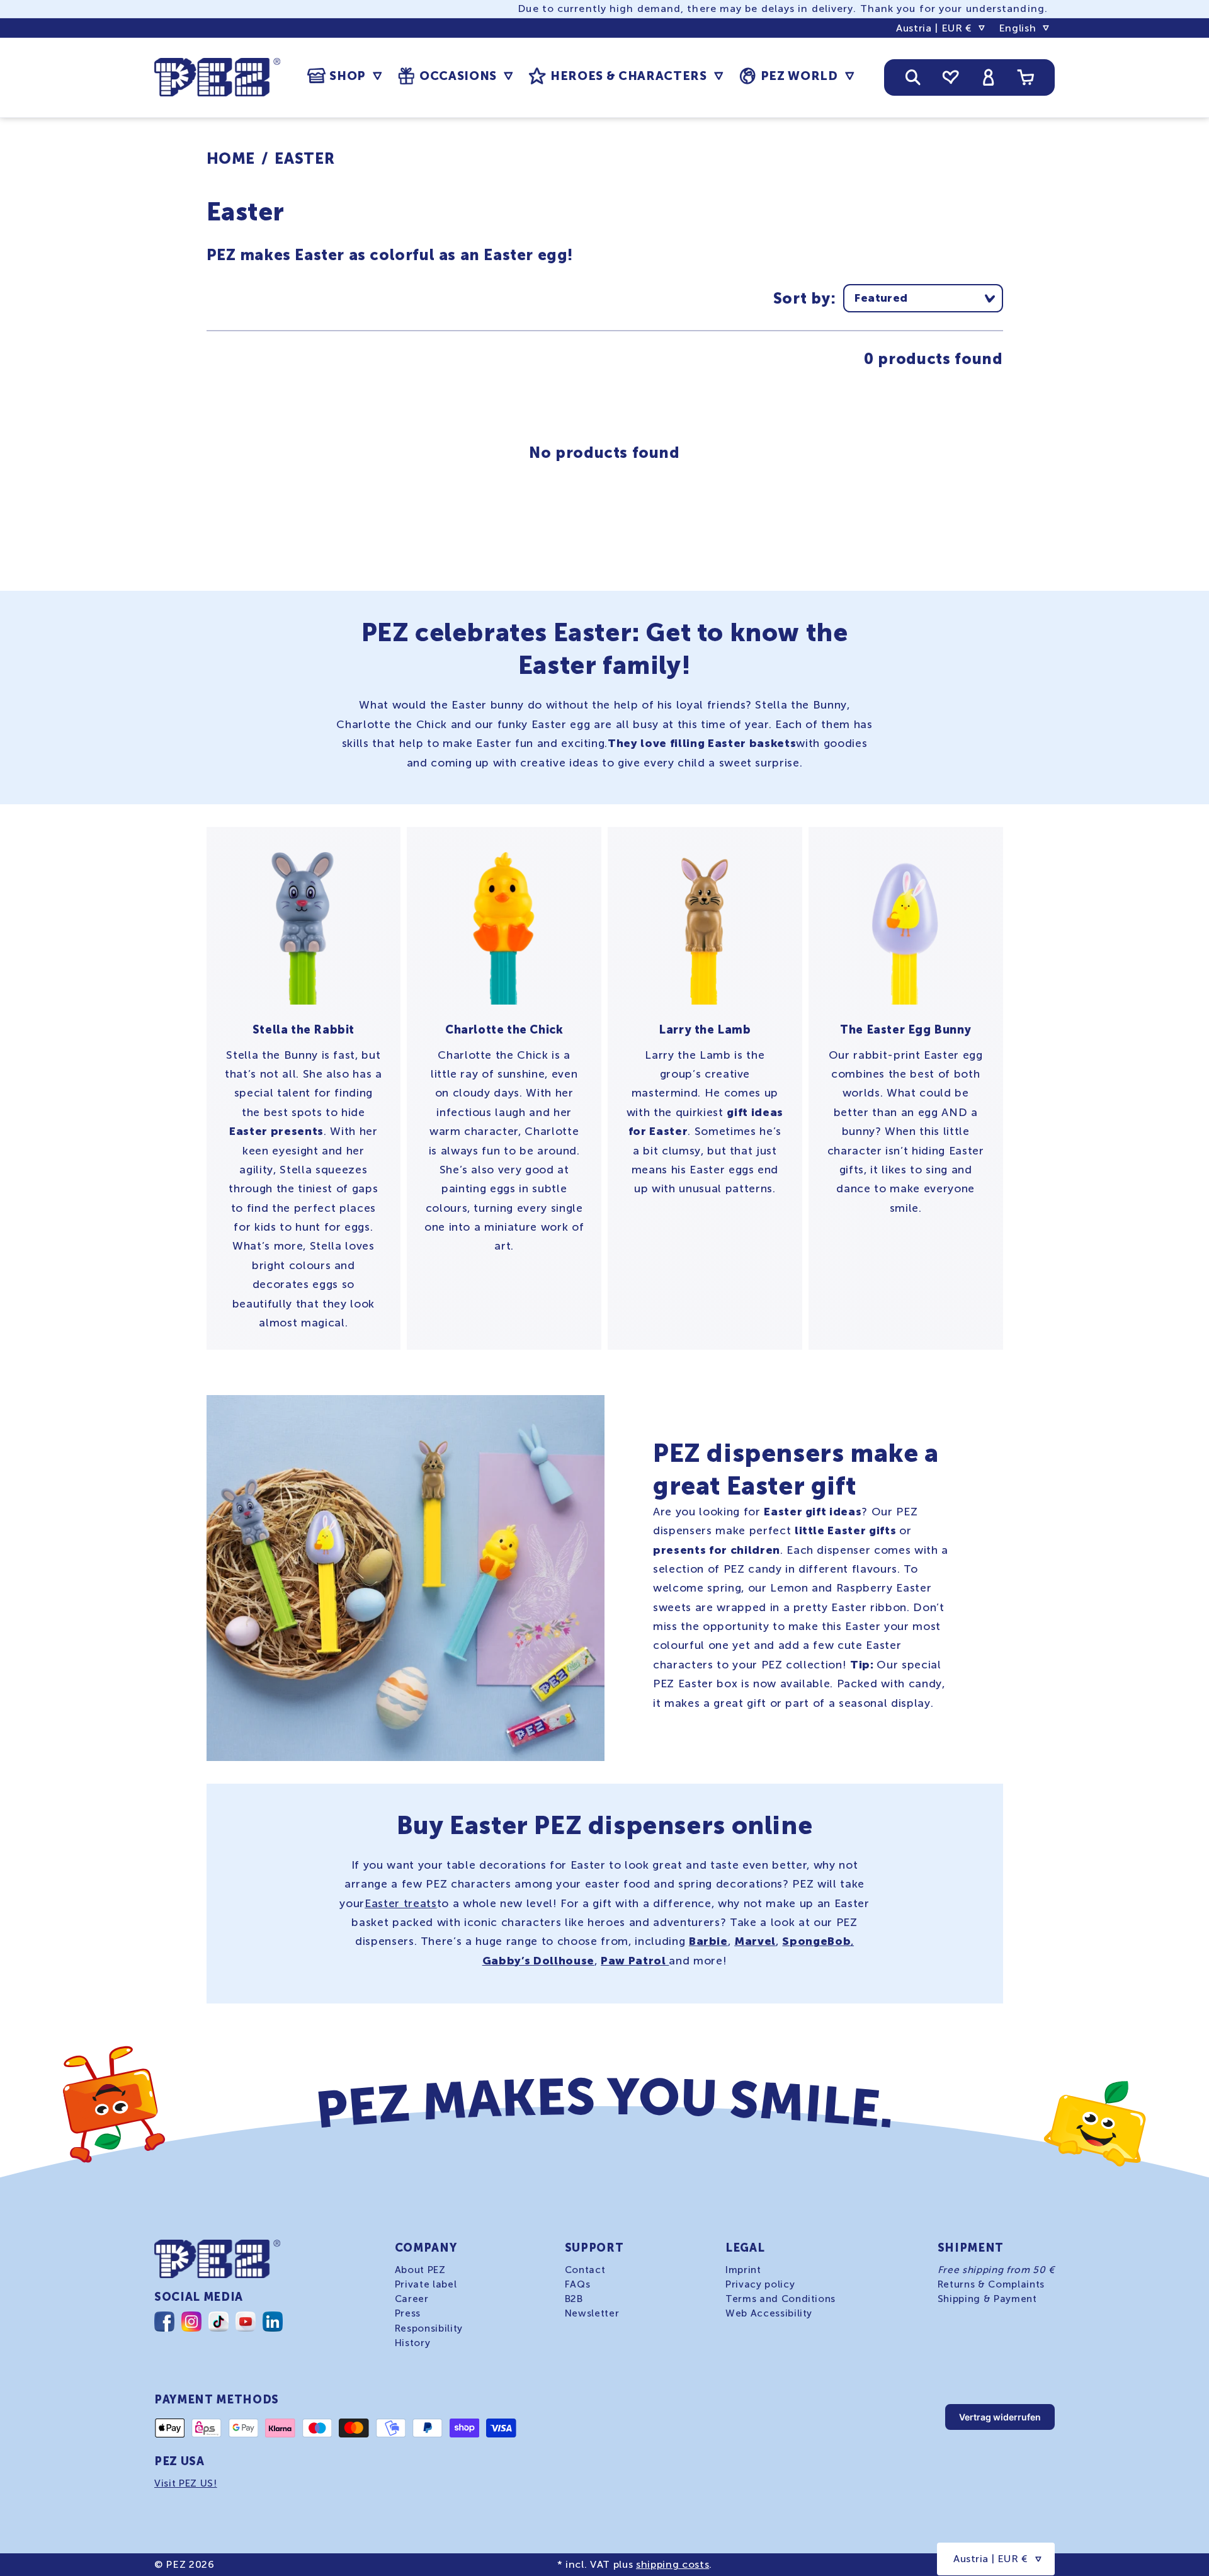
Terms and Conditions (780, 2299)
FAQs (578, 2284)
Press (408, 2313)
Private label (426, 2284)
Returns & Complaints (991, 2284)
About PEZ (420, 2270)
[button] (344, 76)
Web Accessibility (769, 2313)
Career (412, 2299)
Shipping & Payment (987, 2299)
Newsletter (592, 2313)
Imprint (743, 2270)
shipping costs (673, 2564)
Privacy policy (760, 2284)
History (413, 2342)
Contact (585, 2270)
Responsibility (429, 2328)
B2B (574, 2299)
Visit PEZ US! (186, 2483)
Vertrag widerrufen (1000, 2417)
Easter (304, 158)
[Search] (913, 77)
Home (231, 158)
